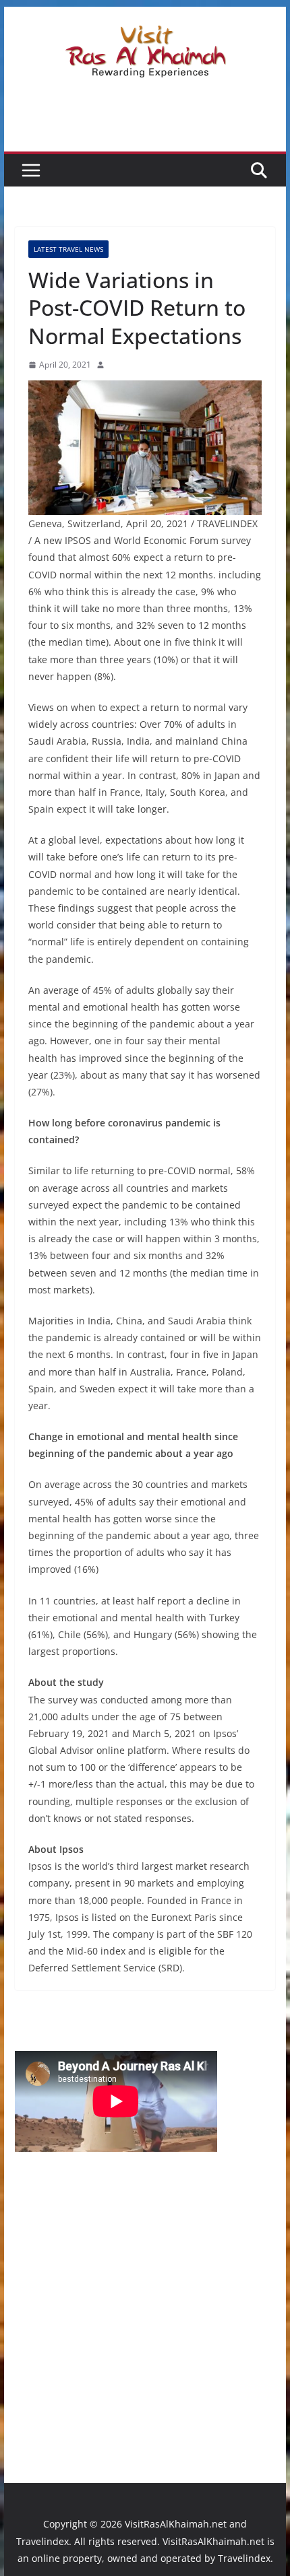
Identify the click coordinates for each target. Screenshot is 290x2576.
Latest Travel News (68, 249)
